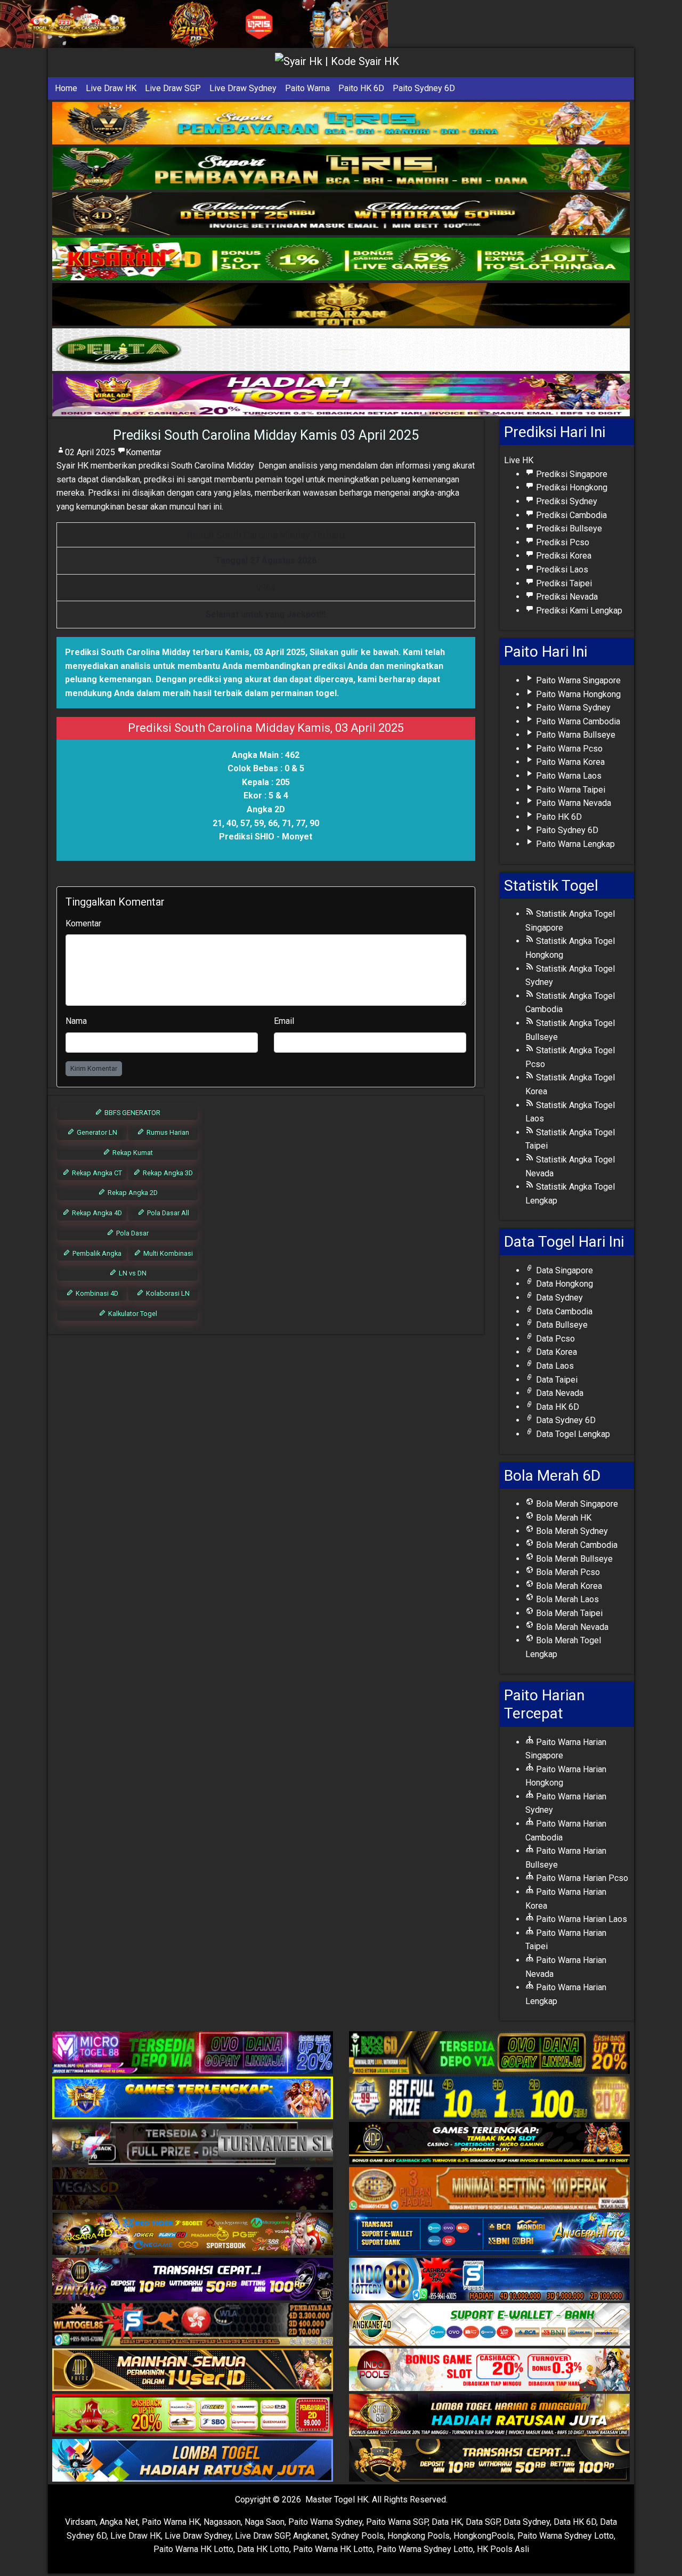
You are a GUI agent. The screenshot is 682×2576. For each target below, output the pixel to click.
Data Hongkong (563, 1284)
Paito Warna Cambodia (577, 721)
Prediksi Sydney (566, 501)
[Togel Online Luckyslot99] (489, 2099)
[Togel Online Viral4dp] (341, 395)
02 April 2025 (90, 452)
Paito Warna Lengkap (574, 844)
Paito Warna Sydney (572, 708)
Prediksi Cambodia (570, 515)
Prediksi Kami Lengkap (578, 611)
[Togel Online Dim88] (341, 169)
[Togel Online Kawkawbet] (193, 2144)
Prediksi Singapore (571, 474)
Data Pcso (554, 1339)
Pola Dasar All (167, 1213)
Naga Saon (265, 2522)
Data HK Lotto (263, 2549)
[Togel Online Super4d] (341, 214)
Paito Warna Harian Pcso (581, 1878)
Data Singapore (563, 1270)
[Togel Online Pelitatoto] (341, 350)
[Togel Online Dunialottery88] (489, 2189)
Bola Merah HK (563, 1518)
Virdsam (80, 2522)
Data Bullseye (561, 1325)
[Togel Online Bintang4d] (193, 2280)
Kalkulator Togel (132, 1314)
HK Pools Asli (503, 2549)
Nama (76, 1021)
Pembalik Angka (96, 1253)
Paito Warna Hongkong (577, 694)
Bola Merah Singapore (576, 1504)
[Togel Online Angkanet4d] (489, 2325)
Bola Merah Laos (566, 1599)
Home (66, 88)
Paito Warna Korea (569, 762)
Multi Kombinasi (167, 1253)
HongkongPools (484, 2536)
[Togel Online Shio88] (489, 2416)
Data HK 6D (557, 1407)
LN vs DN (132, 1273)
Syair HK (72, 466)
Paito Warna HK (171, 2522)
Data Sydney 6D (565, 1420)
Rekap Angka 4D (96, 1213)
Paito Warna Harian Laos (580, 1919)
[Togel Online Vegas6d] (193, 2189)
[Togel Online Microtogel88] (193, 2053)
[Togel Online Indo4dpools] (193, 2461)
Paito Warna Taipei (570, 790)
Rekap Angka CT (96, 1173)
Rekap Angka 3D (167, 1173)
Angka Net (119, 2522)
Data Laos (554, 1366)
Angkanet (310, 2536)
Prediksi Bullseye (568, 528)
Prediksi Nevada (566, 597)
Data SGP (483, 2522)
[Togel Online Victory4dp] (193, 2099)
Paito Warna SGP (397, 2522)
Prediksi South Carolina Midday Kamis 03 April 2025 (266, 435)
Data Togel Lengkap (572, 1434)
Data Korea (555, 1352)
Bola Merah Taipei (568, 1613)
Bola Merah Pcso (567, 1572)
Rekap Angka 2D (132, 1193)
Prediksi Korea (563, 556)
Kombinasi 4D (96, 1293)
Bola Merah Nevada (571, 1627)
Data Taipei (556, 1380)
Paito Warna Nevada (573, 803)
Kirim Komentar (94, 1068)
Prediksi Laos (561, 570)
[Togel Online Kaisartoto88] (193, 2416)
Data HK (447, 2522)
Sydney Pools (358, 2536)
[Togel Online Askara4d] (193, 2235)
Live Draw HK (111, 88)
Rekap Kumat (132, 1153)
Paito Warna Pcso (568, 749)
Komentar (144, 452)
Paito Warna (307, 88)
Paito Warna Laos (568, 776)
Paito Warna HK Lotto (193, 2549)
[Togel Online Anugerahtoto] (489, 2235)
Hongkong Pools (419, 2536)
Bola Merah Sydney (571, 1531)
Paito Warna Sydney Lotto (566, 2536)
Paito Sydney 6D (424, 88)
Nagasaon (222, 2522)
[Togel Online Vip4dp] (489, 2144)
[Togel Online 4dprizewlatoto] (193, 2371)
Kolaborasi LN (167, 1293)
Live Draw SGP (173, 88)
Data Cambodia (563, 1311)
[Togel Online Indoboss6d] (489, 2053)
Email (284, 1021)
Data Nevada (559, 1393)
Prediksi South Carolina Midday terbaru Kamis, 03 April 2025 (185, 652)
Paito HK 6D (361, 88)
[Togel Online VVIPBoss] (341, 123)
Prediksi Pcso (562, 542)
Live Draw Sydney (243, 88)
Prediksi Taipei (563, 583)
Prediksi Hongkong (571, 487)
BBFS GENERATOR (132, 1113)
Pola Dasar (132, 1233)
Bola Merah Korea (568, 1586)
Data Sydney (558, 1298)
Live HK (519, 460)
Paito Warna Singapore (577, 680)
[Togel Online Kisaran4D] (341, 259)
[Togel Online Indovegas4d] (489, 2461)
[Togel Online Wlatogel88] (193, 2325)
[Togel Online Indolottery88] (489, 2280)
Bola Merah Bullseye (573, 1559)
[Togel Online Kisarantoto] (341, 305)
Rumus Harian (167, 1132)
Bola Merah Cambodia (576, 1545)
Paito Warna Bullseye (575, 735)
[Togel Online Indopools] (489, 2371)
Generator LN (96, 1132)
